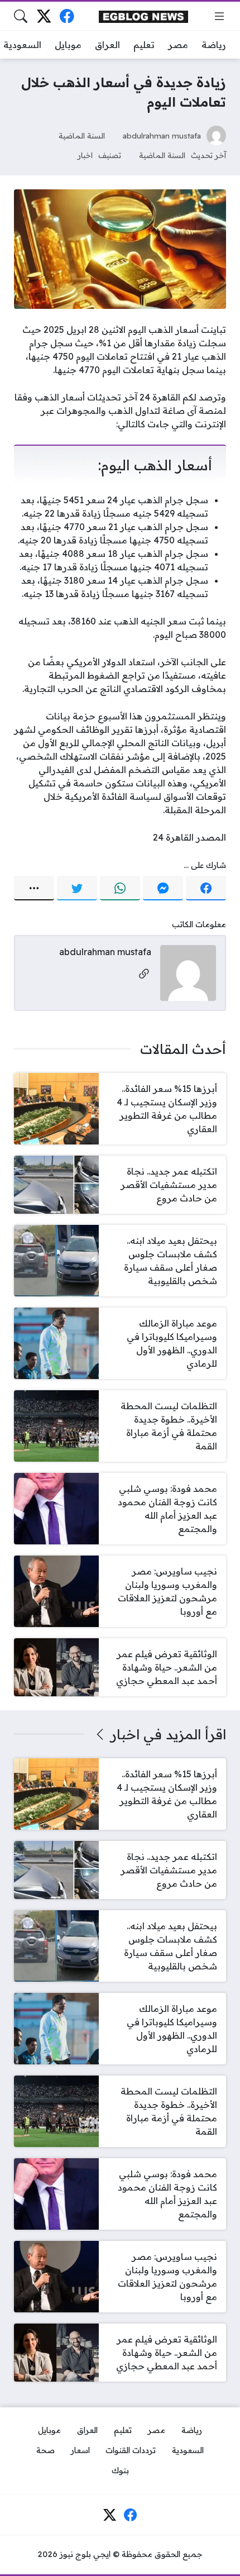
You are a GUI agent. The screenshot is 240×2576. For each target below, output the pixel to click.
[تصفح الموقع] (219, 16)
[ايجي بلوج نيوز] (143, 16)
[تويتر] (77, 888)
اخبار (85, 155)
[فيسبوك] (67, 16)
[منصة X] (44, 16)
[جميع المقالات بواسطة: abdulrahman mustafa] (188, 972)
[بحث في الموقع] (21, 16)
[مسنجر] (163, 888)
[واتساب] (120, 888)
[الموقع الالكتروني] (144, 974)
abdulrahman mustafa (162, 135)
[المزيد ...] (34, 888)
